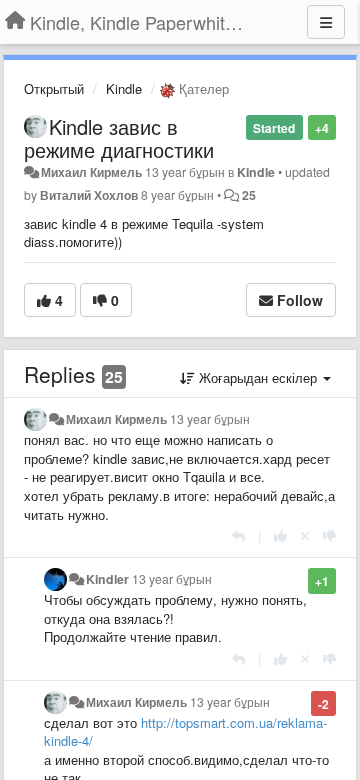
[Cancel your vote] (305, 535)
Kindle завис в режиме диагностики (119, 138)
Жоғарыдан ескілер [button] (258, 377)
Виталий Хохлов (89, 195)
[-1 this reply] (329, 535)
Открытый (54, 88)
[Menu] (326, 22)
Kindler (107, 579)
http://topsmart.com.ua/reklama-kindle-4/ (185, 732)
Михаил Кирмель (91, 172)
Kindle (124, 88)
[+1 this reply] (280, 535)
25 (249, 195)
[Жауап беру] (238, 535)
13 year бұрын (210, 419)
